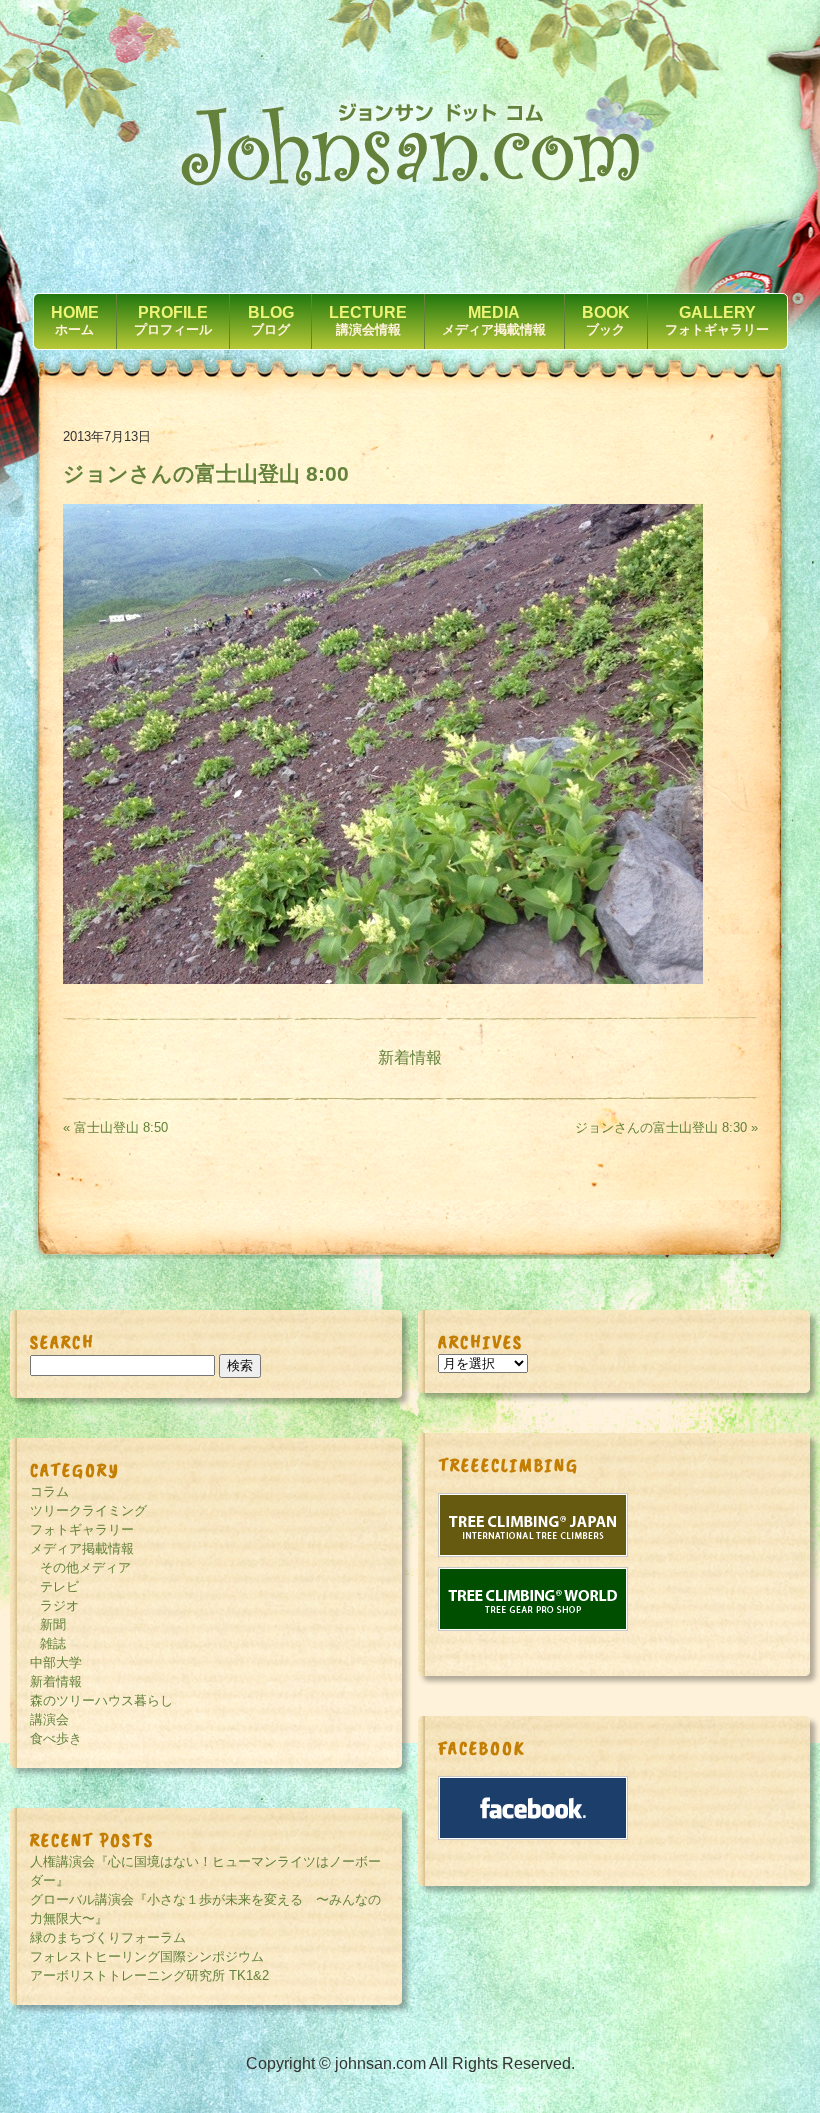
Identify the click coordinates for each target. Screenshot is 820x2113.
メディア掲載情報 (82, 1548)
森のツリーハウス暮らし (101, 1700)
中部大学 (56, 1662)
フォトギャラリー (82, 1529)
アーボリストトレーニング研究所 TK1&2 (149, 1975)
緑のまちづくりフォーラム (108, 1937)
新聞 (53, 1624)
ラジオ (59, 1605)
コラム (49, 1491)
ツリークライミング (88, 1510)
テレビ (59, 1586)
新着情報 (410, 1057)
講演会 (49, 1719)
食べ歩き (56, 1738)
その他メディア (85, 1567)
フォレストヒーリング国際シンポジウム (147, 1956)
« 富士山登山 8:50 (115, 1127)
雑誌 (53, 1643)
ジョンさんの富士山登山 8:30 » (666, 1127)
